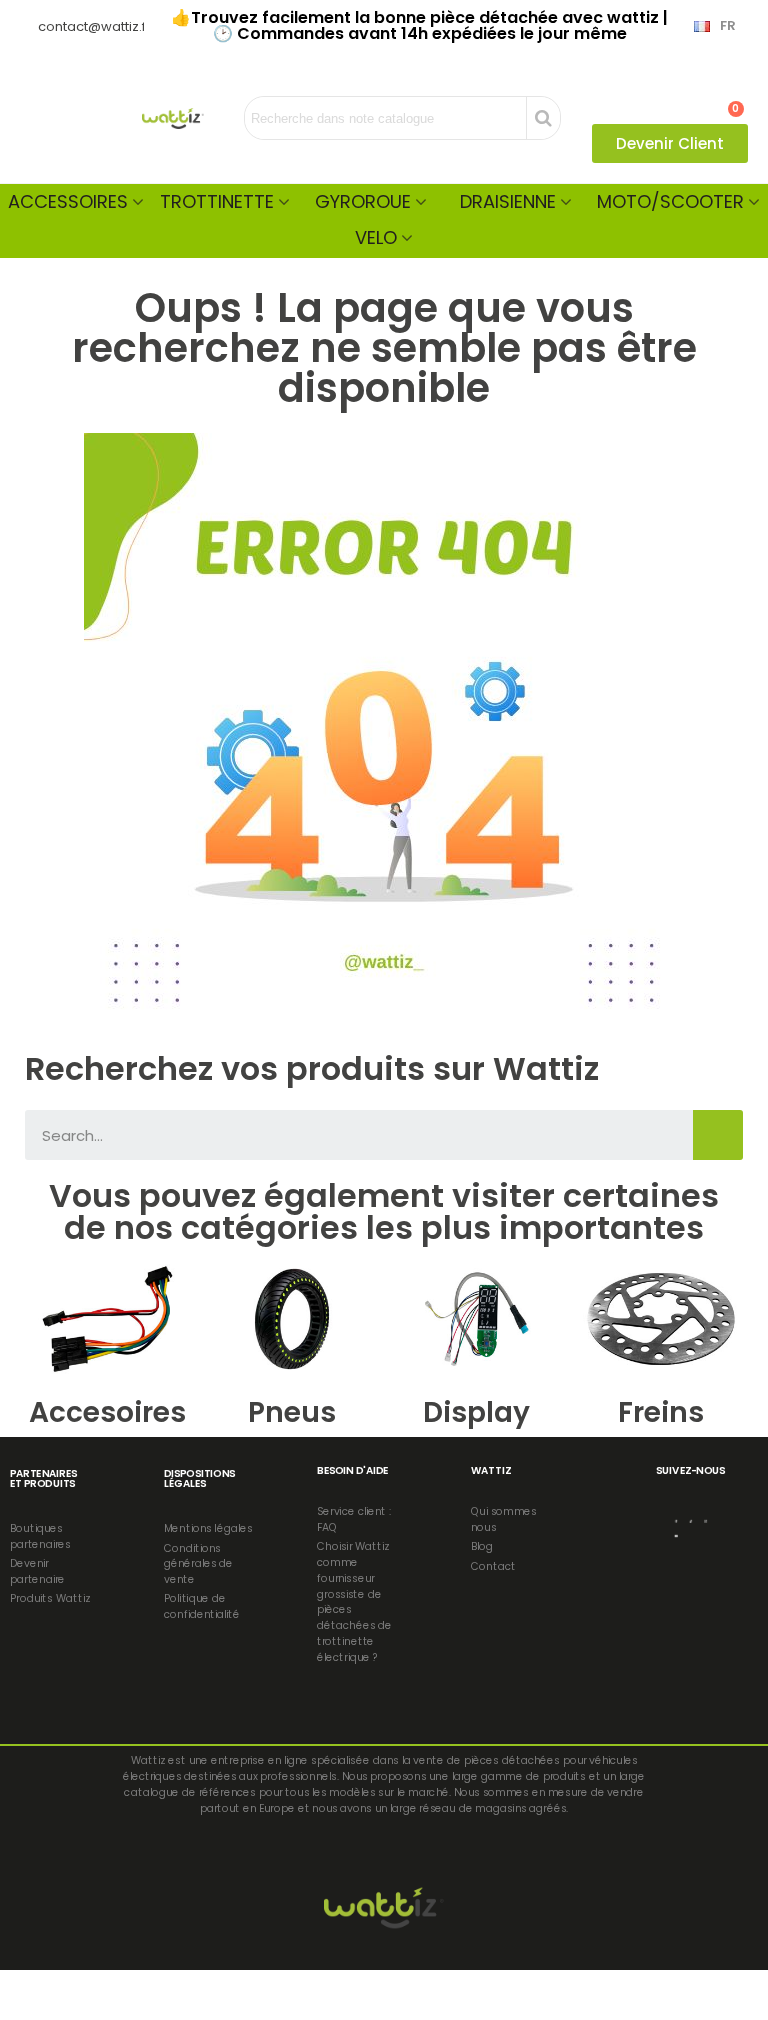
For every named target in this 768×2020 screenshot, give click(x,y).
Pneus (292, 1412)
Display (476, 1412)
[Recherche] (718, 1135)
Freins (661, 1412)
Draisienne (508, 201)
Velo (376, 237)
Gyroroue (363, 201)
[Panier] (727, 99)
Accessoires (68, 201)
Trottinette (217, 201)
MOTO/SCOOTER (670, 201)
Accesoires (107, 1412)
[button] (670, 143)
